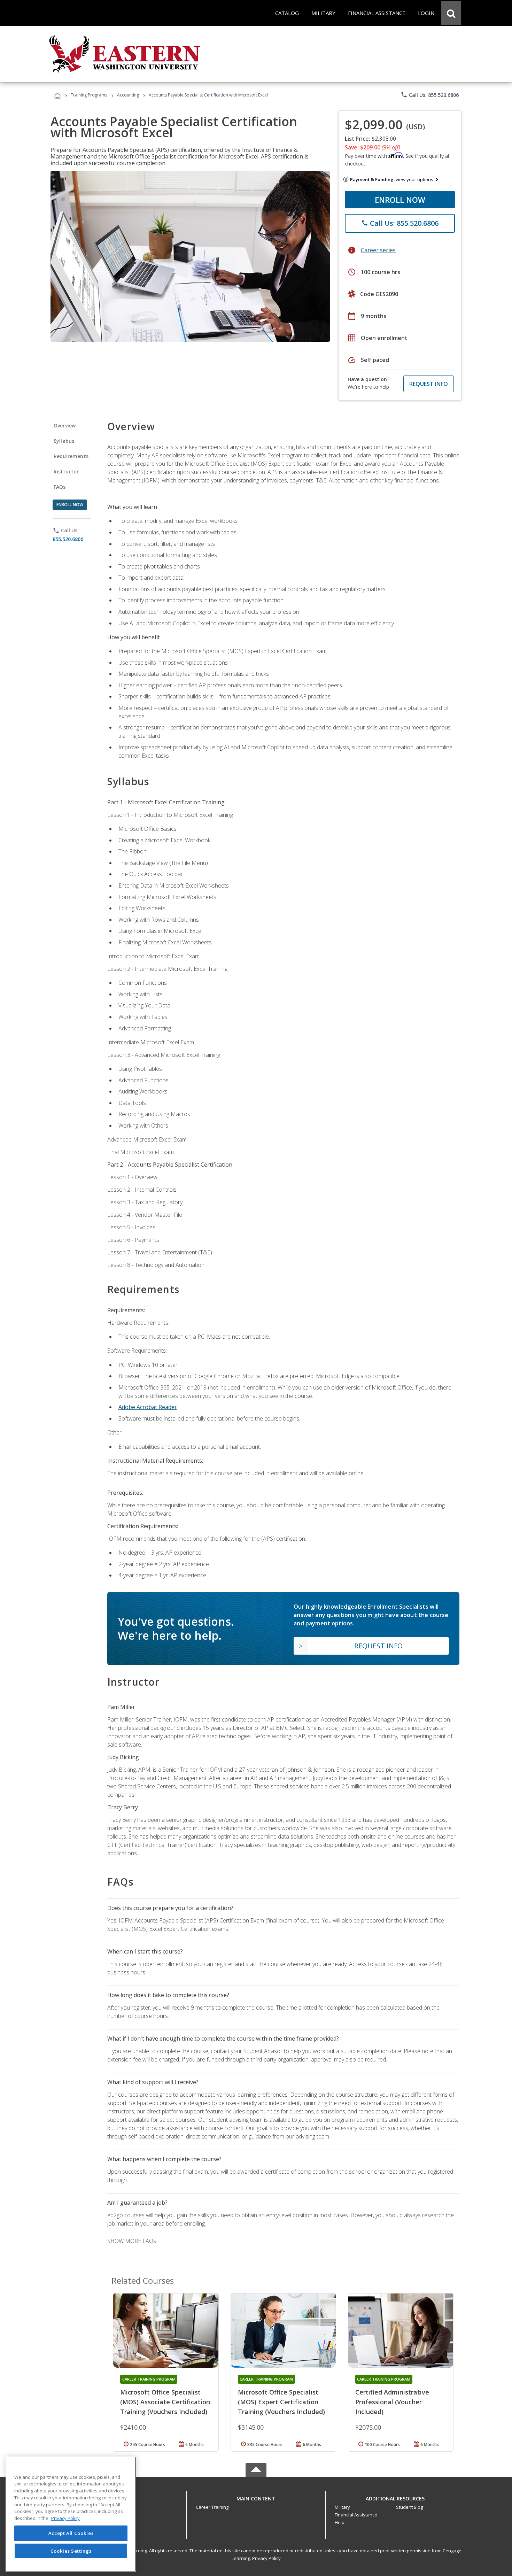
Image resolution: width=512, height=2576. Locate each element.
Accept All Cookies (71, 2533)
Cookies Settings (71, 2551)
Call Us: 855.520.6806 (430, 95)
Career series (378, 250)
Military (342, 2507)
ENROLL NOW (400, 200)
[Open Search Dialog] (451, 13)
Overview (65, 426)
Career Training (212, 2507)
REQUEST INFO (429, 384)
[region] (71, 2514)
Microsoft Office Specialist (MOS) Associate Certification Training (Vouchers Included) (165, 2402)
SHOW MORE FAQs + (134, 2241)
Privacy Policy (266, 2558)
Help (340, 2522)
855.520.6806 (68, 539)
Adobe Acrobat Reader (148, 1407)
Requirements (71, 456)
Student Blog (409, 2507)
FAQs (60, 487)
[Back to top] (256, 2497)
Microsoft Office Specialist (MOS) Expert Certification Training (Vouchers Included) (281, 2402)
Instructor (66, 471)
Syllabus (64, 441)
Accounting (128, 95)
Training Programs (89, 95)
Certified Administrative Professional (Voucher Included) (392, 2402)
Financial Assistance (356, 2515)
